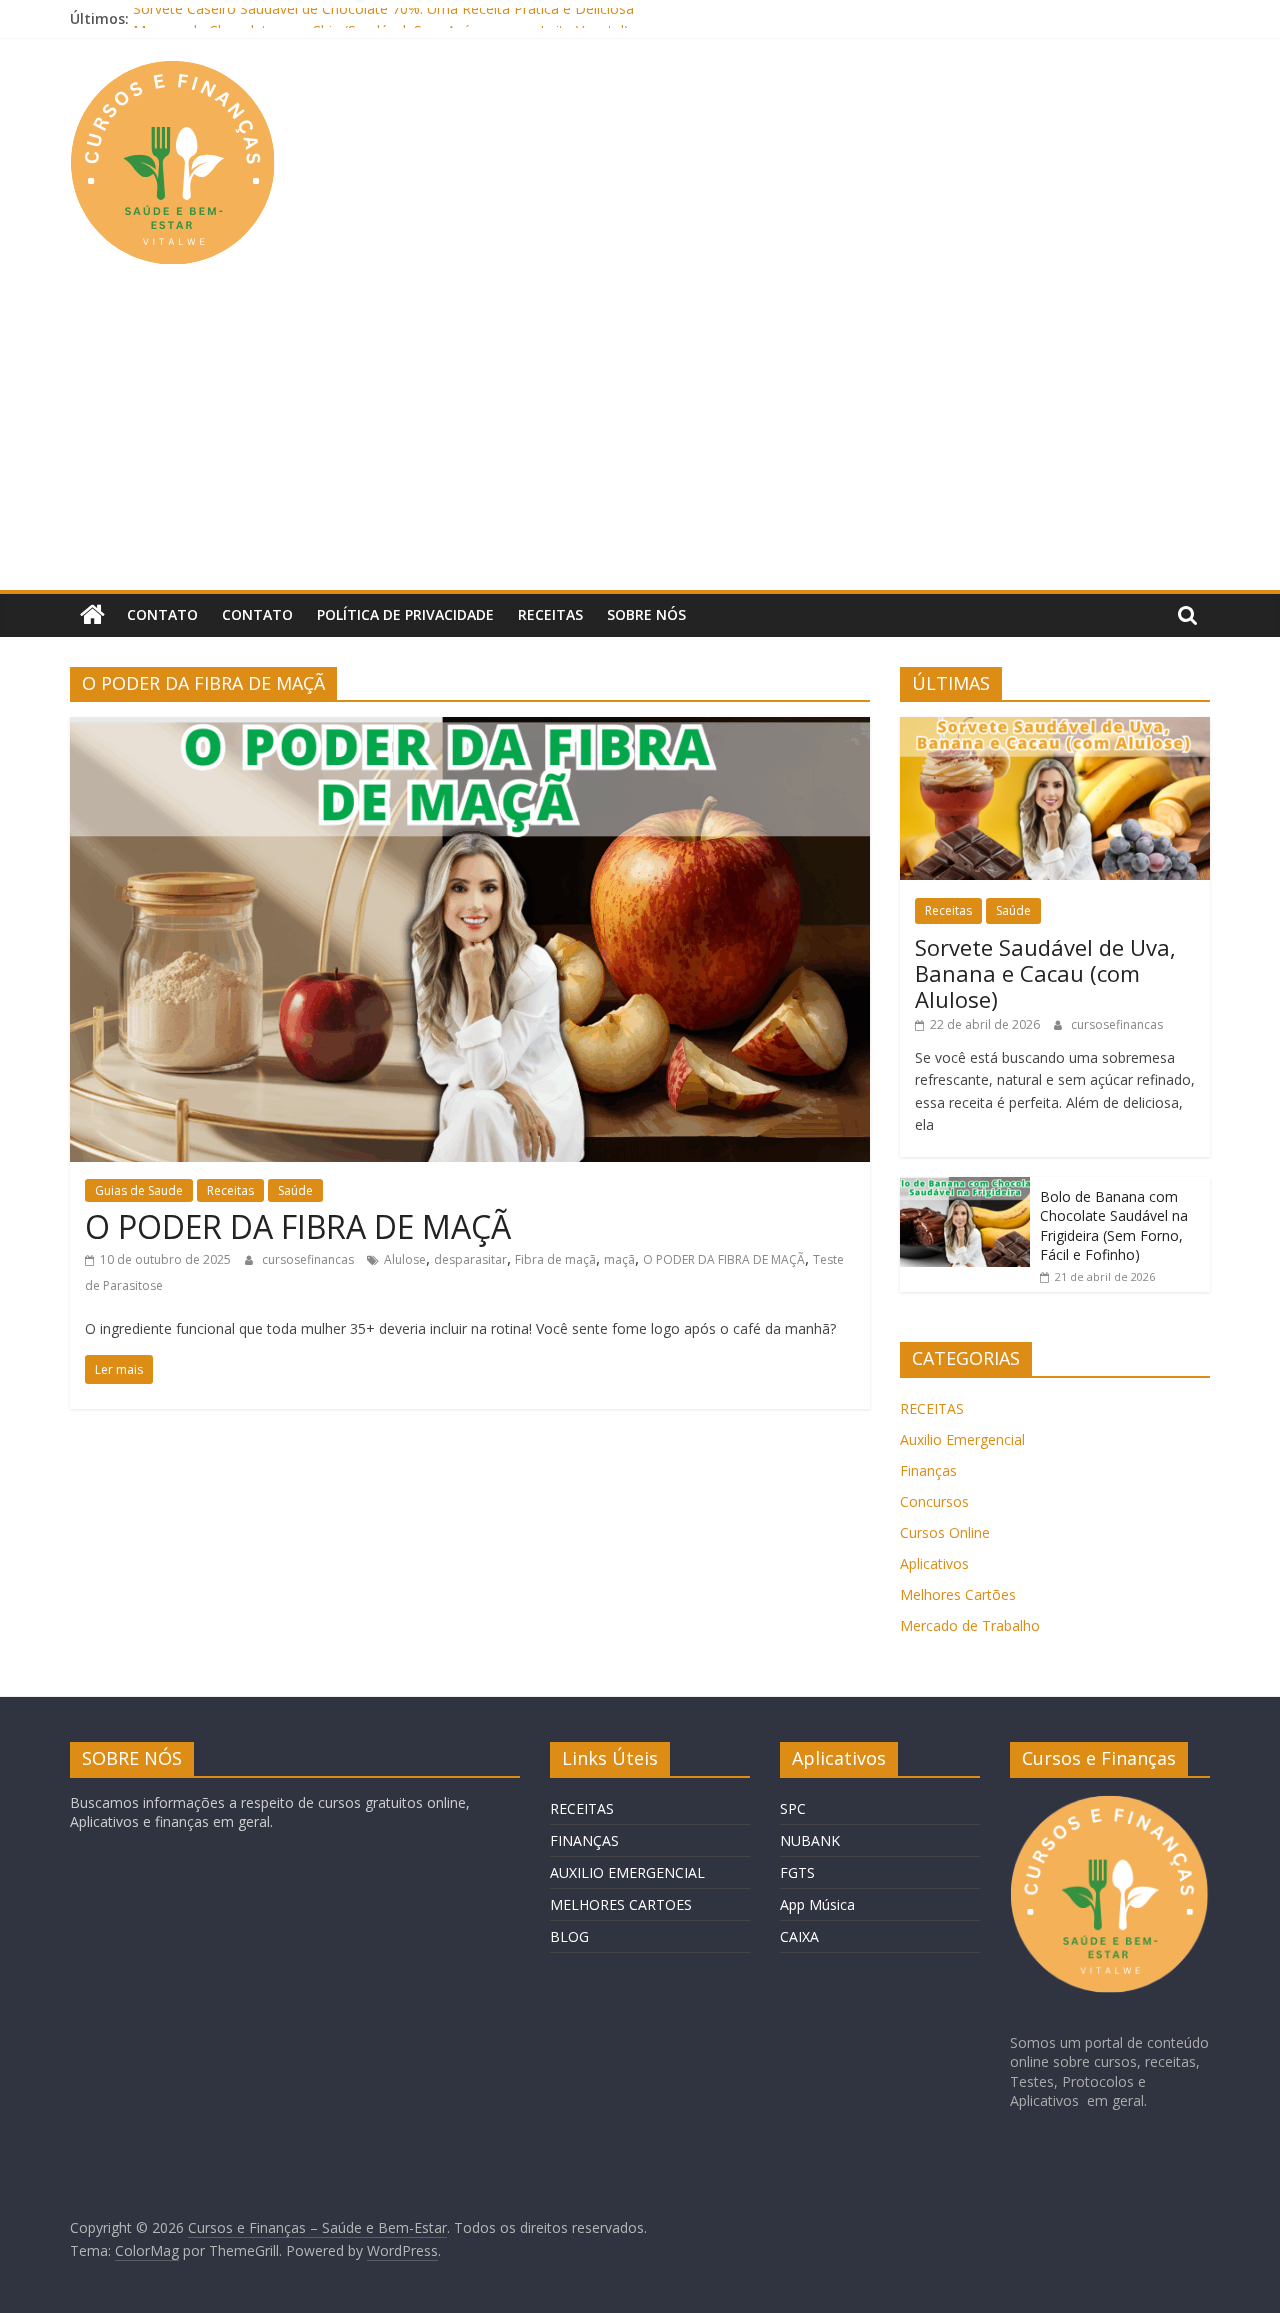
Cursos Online (945, 1532)
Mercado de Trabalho (970, 1625)
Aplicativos (934, 1563)
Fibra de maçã (555, 1259)
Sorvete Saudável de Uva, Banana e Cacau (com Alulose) (1045, 973)
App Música (817, 1904)
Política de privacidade (405, 614)
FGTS (797, 1872)
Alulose (405, 1259)
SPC (793, 1808)
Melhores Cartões (958, 1594)
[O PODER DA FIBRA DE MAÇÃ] (470, 729)
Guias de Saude (139, 1190)
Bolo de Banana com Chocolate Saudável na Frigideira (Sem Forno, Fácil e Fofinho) (1114, 1226)
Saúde (295, 1190)
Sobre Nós (646, 614)
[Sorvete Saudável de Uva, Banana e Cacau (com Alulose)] (1055, 727)
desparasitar (470, 1259)
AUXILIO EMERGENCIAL (627, 1872)
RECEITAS (932, 1408)
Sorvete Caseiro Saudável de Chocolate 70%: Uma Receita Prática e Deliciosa (383, 18)
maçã (619, 1259)
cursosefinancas (309, 1259)
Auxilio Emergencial (962, 1439)
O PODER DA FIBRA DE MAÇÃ (298, 1226)
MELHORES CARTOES (621, 1904)
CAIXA (799, 1936)
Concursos (934, 1501)
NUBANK (810, 1840)
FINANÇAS (584, 1840)
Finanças (928, 1470)
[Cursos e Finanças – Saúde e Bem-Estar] (92, 615)
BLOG (569, 1936)
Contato (162, 614)
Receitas (550, 614)
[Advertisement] (640, 440)
